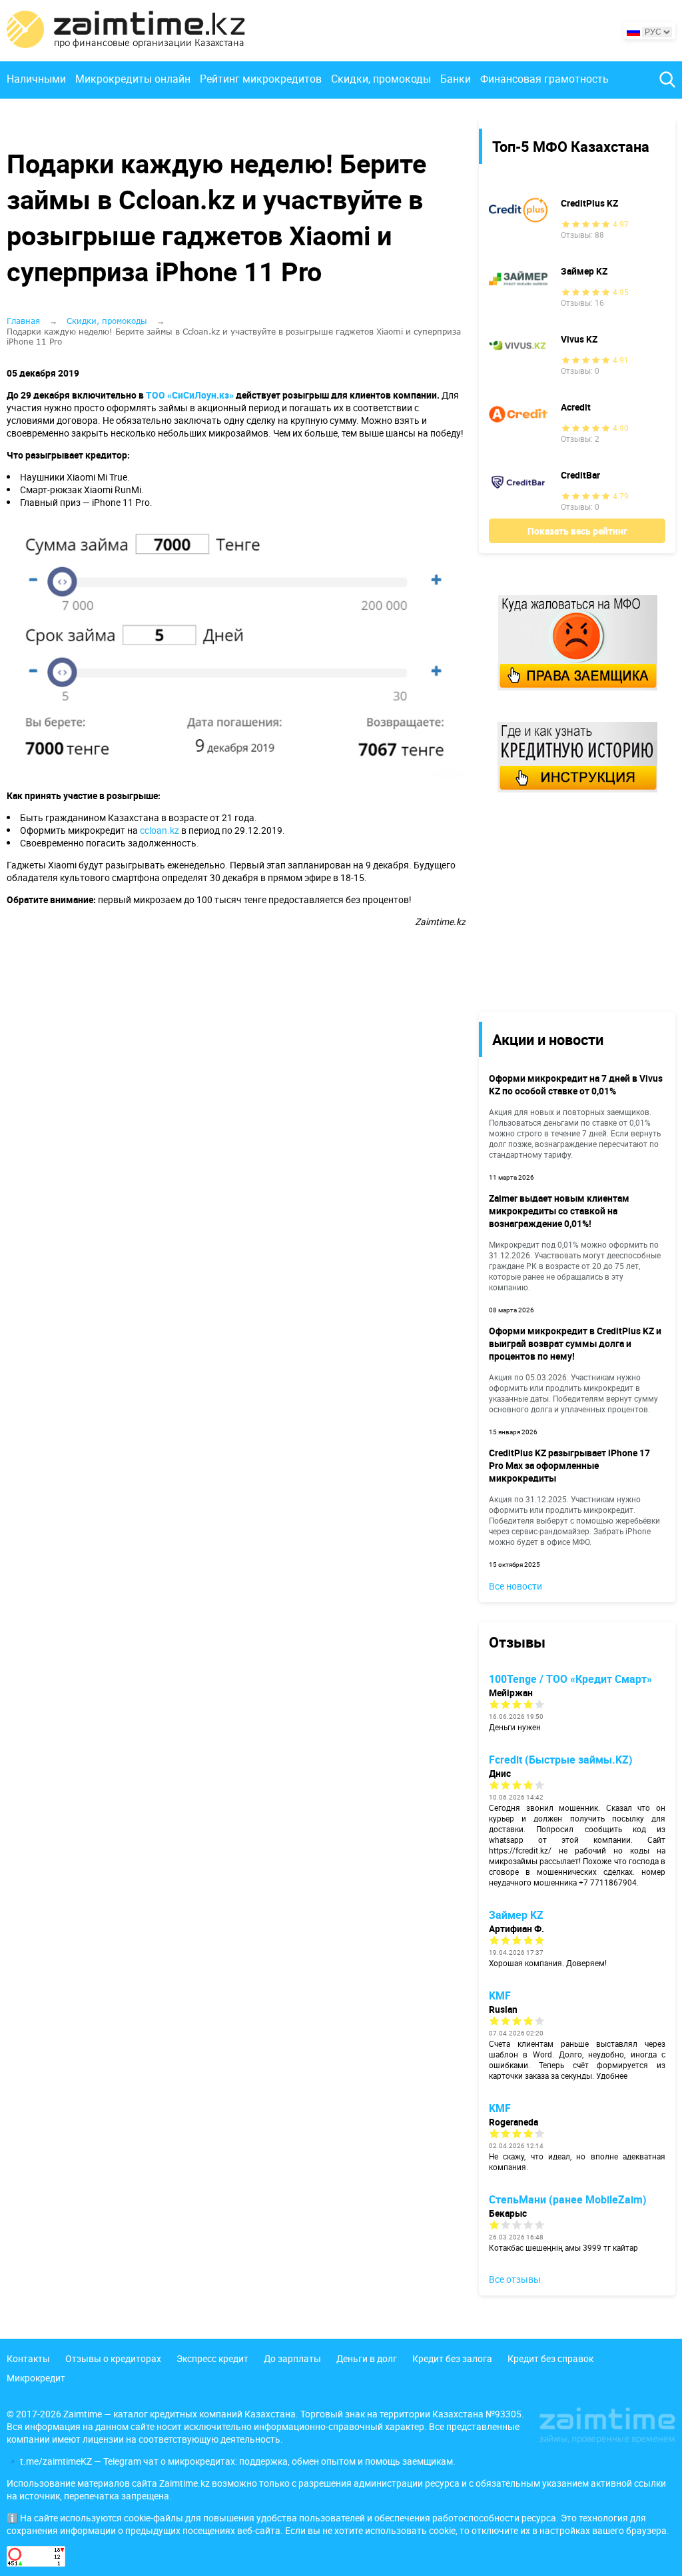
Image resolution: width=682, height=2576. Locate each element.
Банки (456, 79)
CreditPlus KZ (589, 203)
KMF (500, 1995)
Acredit (576, 407)
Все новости (515, 1586)
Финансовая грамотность (544, 79)
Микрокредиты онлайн (133, 79)
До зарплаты (292, 2358)
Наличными (36, 79)
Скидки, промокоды (381, 79)
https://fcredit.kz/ (520, 1850)
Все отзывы (515, 2279)
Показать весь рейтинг (577, 531)
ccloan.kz (160, 830)
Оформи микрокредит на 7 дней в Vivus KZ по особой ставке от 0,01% (576, 1084)
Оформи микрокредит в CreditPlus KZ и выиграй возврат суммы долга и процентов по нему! (575, 1343)
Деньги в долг (367, 2358)
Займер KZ (584, 271)
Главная (23, 321)
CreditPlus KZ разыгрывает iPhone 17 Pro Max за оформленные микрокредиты (569, 1465)
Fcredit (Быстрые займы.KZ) (561, 1760)
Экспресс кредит (212, 2358)
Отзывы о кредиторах (113, 2358)
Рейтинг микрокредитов (261, 79)
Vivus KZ (579, 339)
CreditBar (580, 475)
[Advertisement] (567, 901)
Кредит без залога (452, 2358)
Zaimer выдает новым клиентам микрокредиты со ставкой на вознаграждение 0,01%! (559, 1211)
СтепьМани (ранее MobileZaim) (568, 2199)
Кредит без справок (550, 2358)
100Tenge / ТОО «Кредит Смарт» (570, 1679)
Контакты (28, 2358)
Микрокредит (36, 2378)
